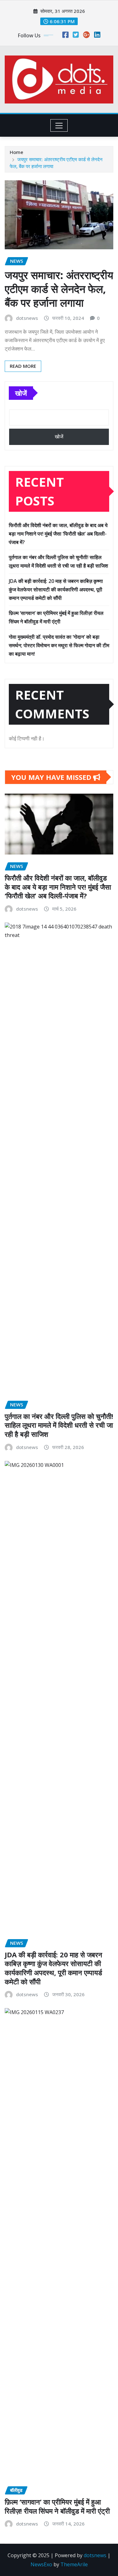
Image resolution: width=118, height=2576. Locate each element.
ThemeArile (74, 2564)
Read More (23, 366)
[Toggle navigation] (59, 125)
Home (17, 152)
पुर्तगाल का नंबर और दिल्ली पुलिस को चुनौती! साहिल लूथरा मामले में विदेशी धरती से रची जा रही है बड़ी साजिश (59, 1425)
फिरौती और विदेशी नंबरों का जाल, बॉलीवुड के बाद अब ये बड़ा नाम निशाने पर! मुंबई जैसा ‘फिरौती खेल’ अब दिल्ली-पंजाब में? (58, 534)
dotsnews (27, 318)
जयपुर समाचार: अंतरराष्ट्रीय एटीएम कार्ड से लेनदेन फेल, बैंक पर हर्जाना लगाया (59, 289)
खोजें (21, 393)
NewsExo (41, 2564)
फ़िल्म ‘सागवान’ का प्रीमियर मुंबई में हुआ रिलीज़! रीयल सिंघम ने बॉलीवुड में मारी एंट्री (57, 2506)
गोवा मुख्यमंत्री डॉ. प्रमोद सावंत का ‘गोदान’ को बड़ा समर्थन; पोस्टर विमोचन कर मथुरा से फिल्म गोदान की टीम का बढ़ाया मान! (59, 645)
